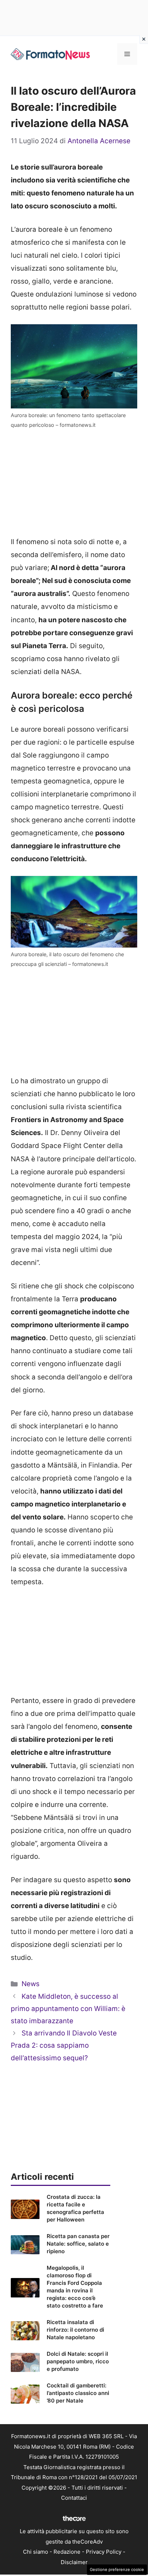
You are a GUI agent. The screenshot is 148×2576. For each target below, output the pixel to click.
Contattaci (74, 2498)
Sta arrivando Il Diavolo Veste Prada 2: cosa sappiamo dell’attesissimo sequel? (64, 2045)
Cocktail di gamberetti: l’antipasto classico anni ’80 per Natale (78, 2393)
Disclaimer (74, 2562)
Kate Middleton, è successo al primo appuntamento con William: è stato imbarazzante (68, 2009)
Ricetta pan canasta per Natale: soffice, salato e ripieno (78, 2244)
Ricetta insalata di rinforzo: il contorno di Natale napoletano (75, 2330)
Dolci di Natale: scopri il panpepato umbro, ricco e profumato (78, 2361)
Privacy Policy (104, 2552)
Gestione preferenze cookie (117, 2570)
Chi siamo (36, 2552)
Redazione (67, 2552)
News (31, 1984)
